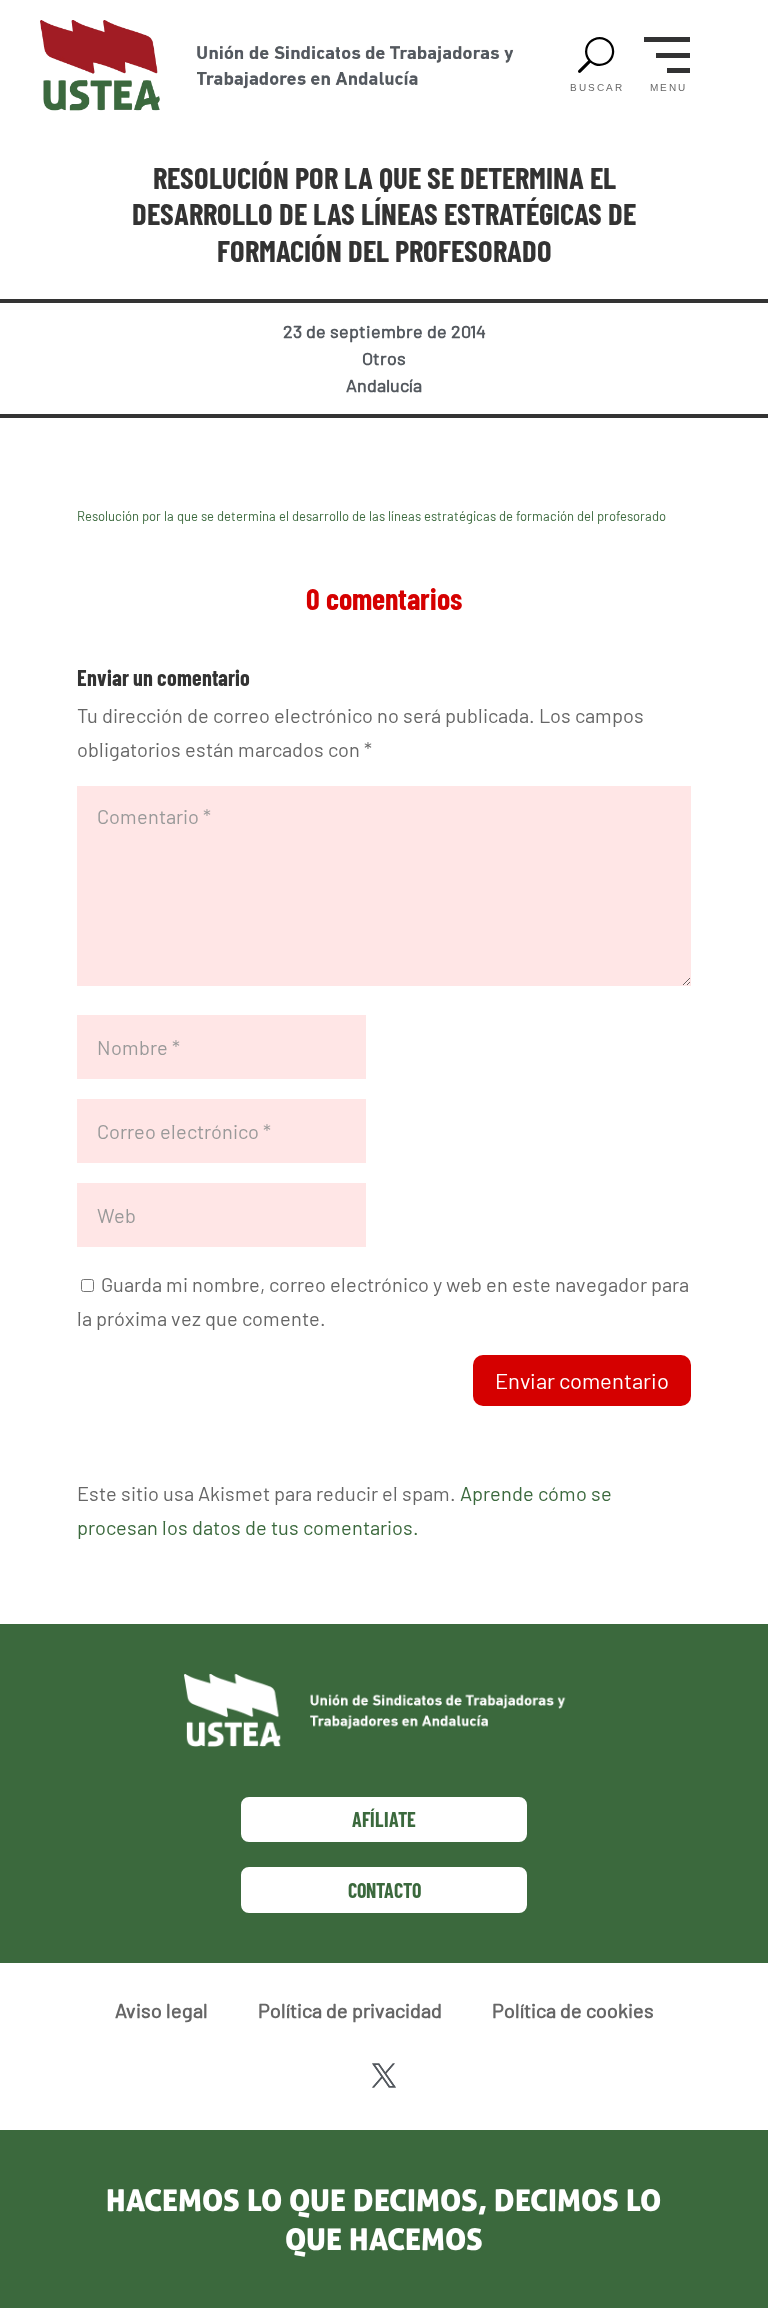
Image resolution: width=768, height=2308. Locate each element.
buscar (597, 88)
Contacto (384, 1890)
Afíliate (384, 1819)
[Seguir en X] (384, 2076)
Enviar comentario (582, 1380)
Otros (384, 358)
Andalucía (384, 385)
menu (668, 88)
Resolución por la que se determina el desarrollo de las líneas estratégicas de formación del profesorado (371, 516)
